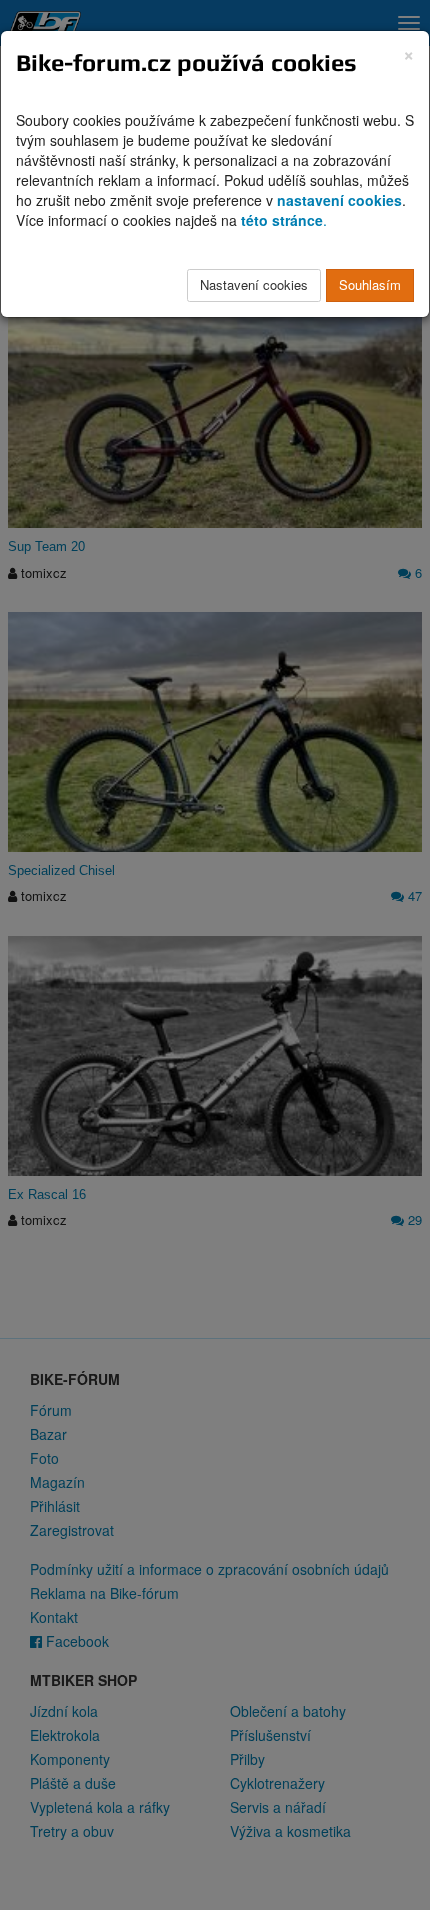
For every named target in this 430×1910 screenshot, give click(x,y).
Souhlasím (370, 284)
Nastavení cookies (254, 284)
